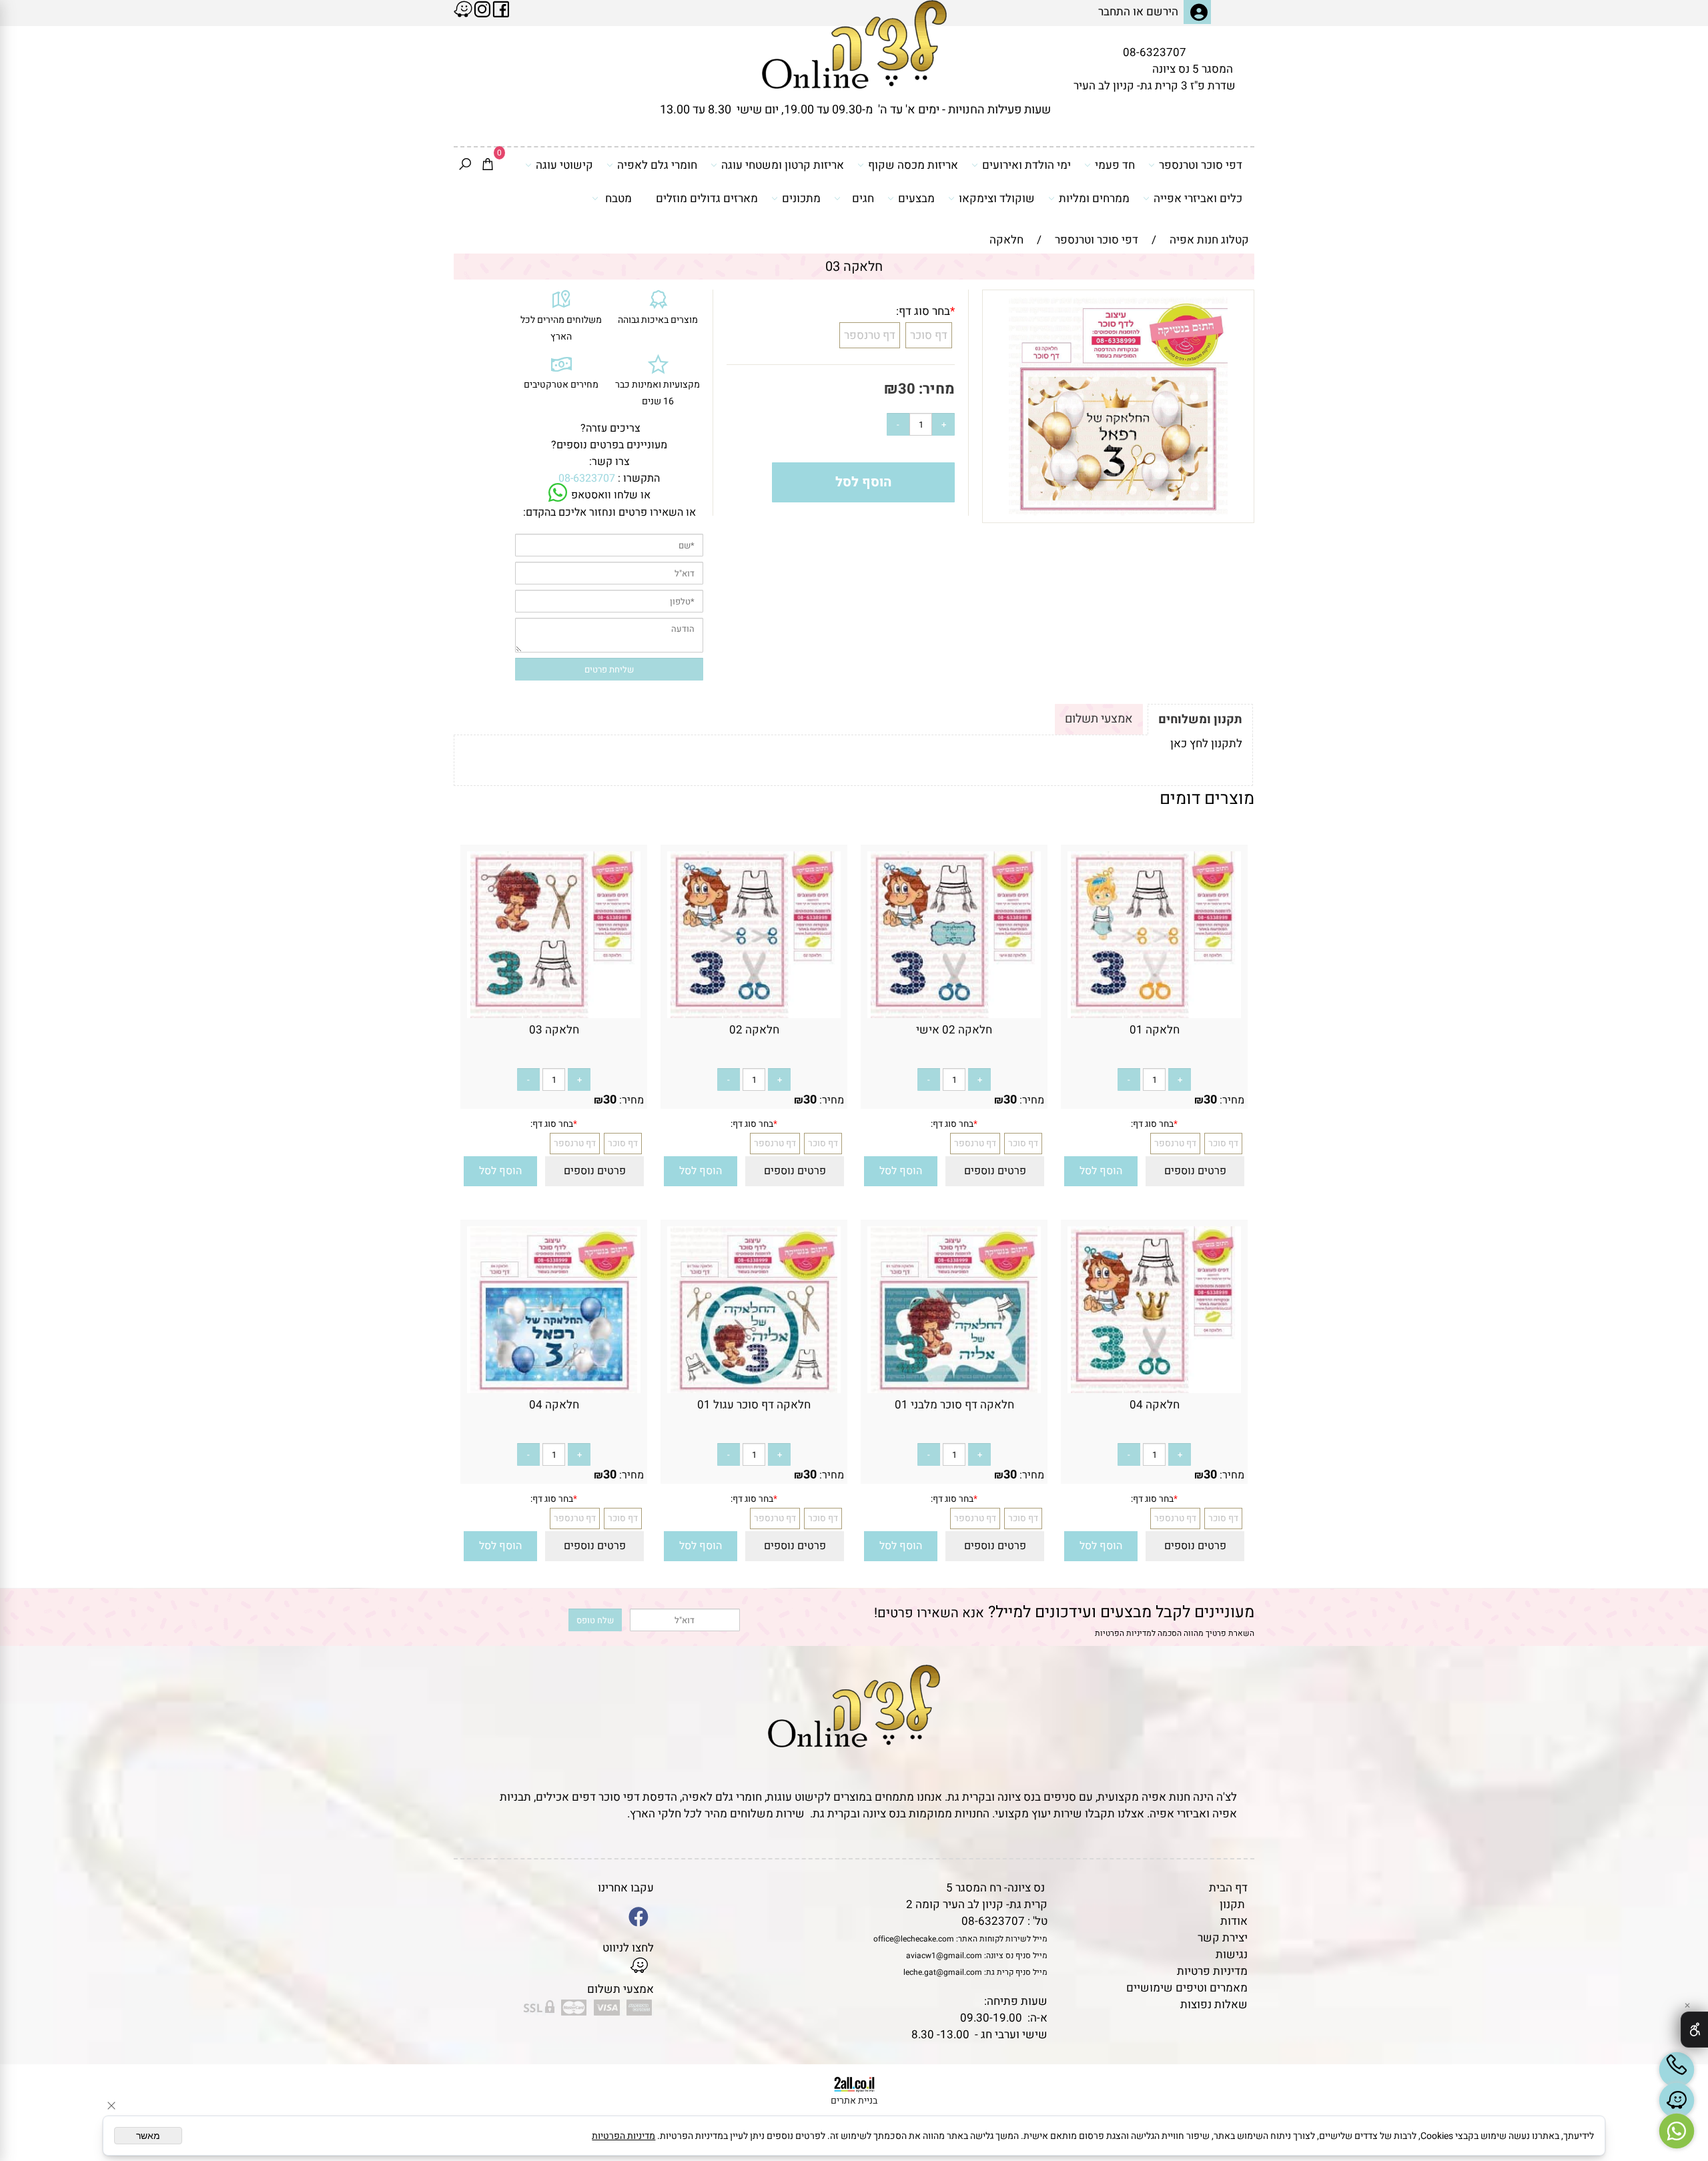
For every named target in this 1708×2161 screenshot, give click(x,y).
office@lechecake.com (914, 1939)
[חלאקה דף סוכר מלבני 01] (954, 1389)
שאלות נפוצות (1214, 2005)
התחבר (1114, 12)
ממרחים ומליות (1094, 198)
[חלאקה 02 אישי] (954, 1014)
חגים (863, 198)
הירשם (1162, 12)
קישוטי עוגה (564, 165)
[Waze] (1677, 2100)
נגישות (1232, 1955)
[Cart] (488, 165)
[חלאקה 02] (754, 1014)
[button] (1101, 1171)
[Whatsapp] (1677, 2131)
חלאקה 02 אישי (954, 1030)
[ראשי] (854, 44)
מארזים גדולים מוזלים (707, 198)
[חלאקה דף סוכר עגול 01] (754, 1389)
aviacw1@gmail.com (944, 1956)
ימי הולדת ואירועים (1026, 165)
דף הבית (1228, 1888)
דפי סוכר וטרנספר (1201, 165)
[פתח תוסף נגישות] (1694, 2030)
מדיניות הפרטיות (1123, 1633)
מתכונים (801, 198)
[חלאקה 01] (1154, 1014)
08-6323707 (1155, 52)
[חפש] (465, 165)
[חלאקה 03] (554, 1014)
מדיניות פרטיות (1212, 1971)
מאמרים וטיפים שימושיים (1187, 1988)
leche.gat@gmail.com (943, 1972)
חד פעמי (1115, 165)
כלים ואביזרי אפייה (1198, 198)
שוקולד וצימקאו (997, 198)
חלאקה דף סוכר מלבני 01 (954, 1405)
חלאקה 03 (554, 1030)
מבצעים (916, 198)
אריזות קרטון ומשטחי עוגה (783, 165)
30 (907, 389)
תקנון (1232, 1904)
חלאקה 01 (1155, 1030)
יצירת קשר (1223, 1938)
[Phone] (1677, 2070)
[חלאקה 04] (1154, 1389)
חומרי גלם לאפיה (657, 165)
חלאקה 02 (754, 1030)
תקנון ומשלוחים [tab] (1200, 720)
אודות (1234, 1921)
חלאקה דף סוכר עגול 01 (754, 1405)
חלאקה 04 (1155, 1405)
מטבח (618, 198)
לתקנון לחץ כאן (1206, 744)
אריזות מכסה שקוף (913, 165)
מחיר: (935, 389)
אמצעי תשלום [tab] (1099, 719)
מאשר (148, 2136)
